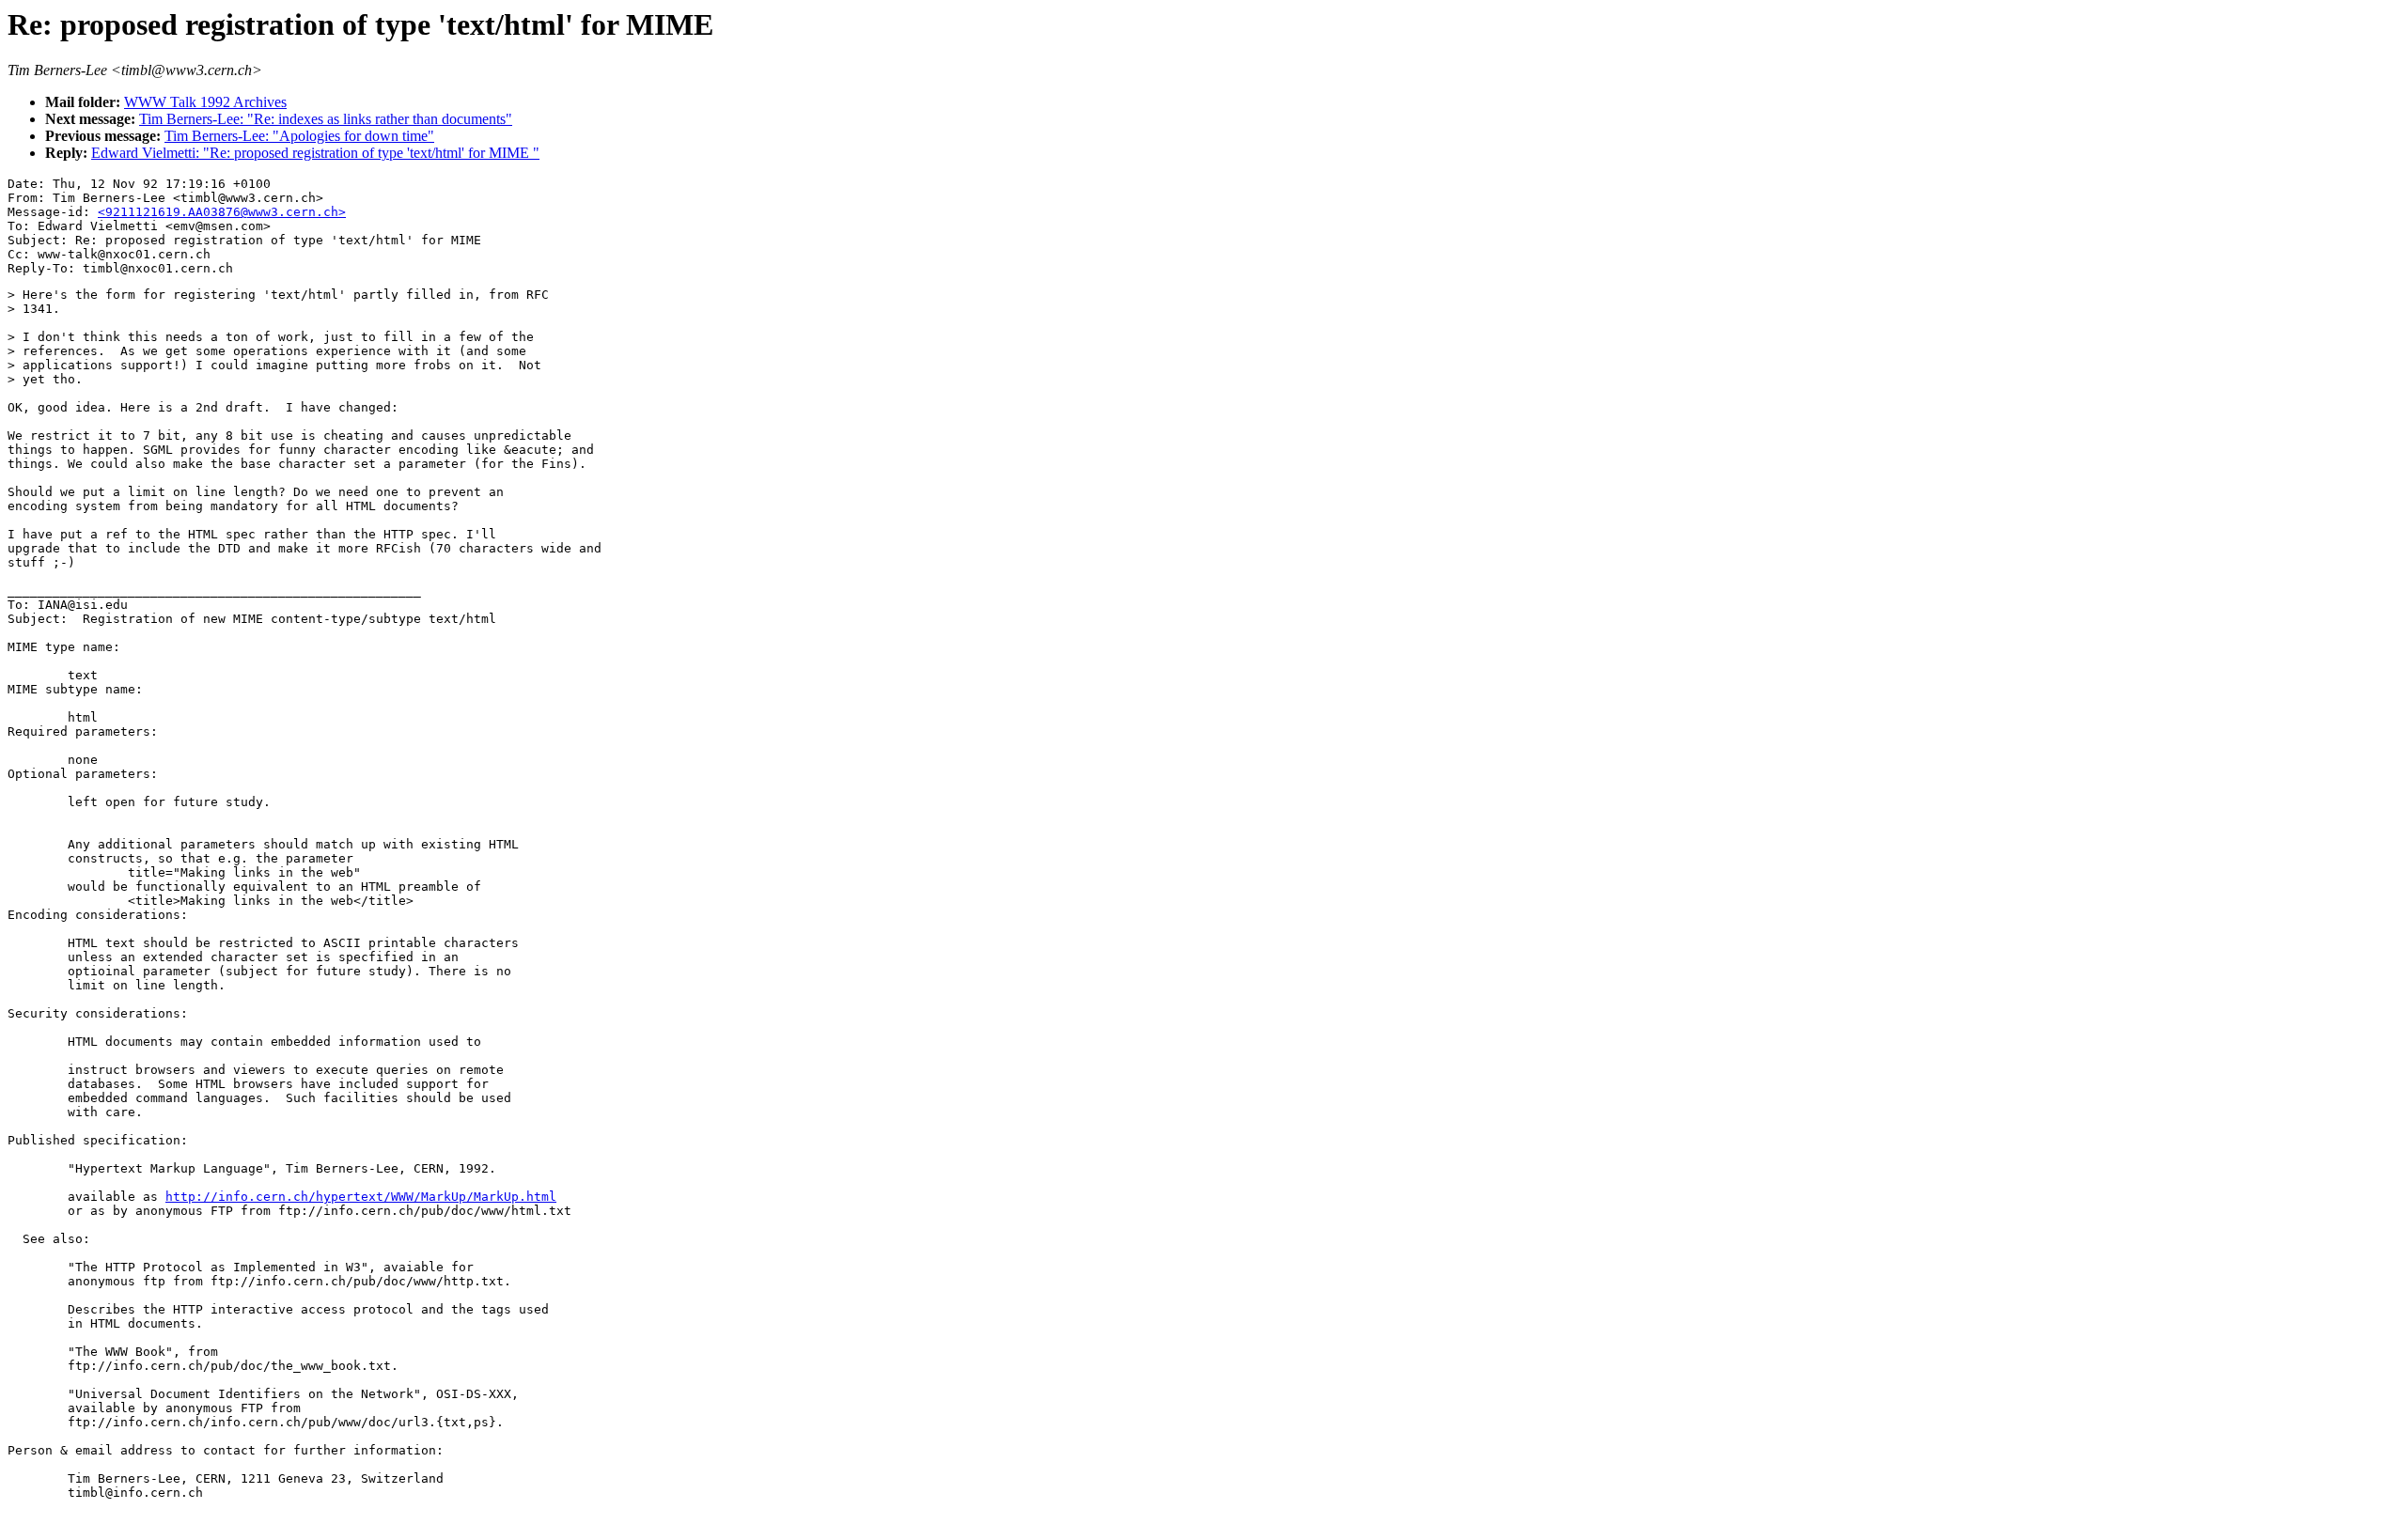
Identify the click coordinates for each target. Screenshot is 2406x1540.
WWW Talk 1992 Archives (205, 102)
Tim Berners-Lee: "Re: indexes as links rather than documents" (326, 119)
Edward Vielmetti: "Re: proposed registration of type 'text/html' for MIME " (315, 153)
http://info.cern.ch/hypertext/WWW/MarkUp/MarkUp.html (361, 1197)
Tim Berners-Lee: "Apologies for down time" (299, 136)
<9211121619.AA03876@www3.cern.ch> (222, 212)
